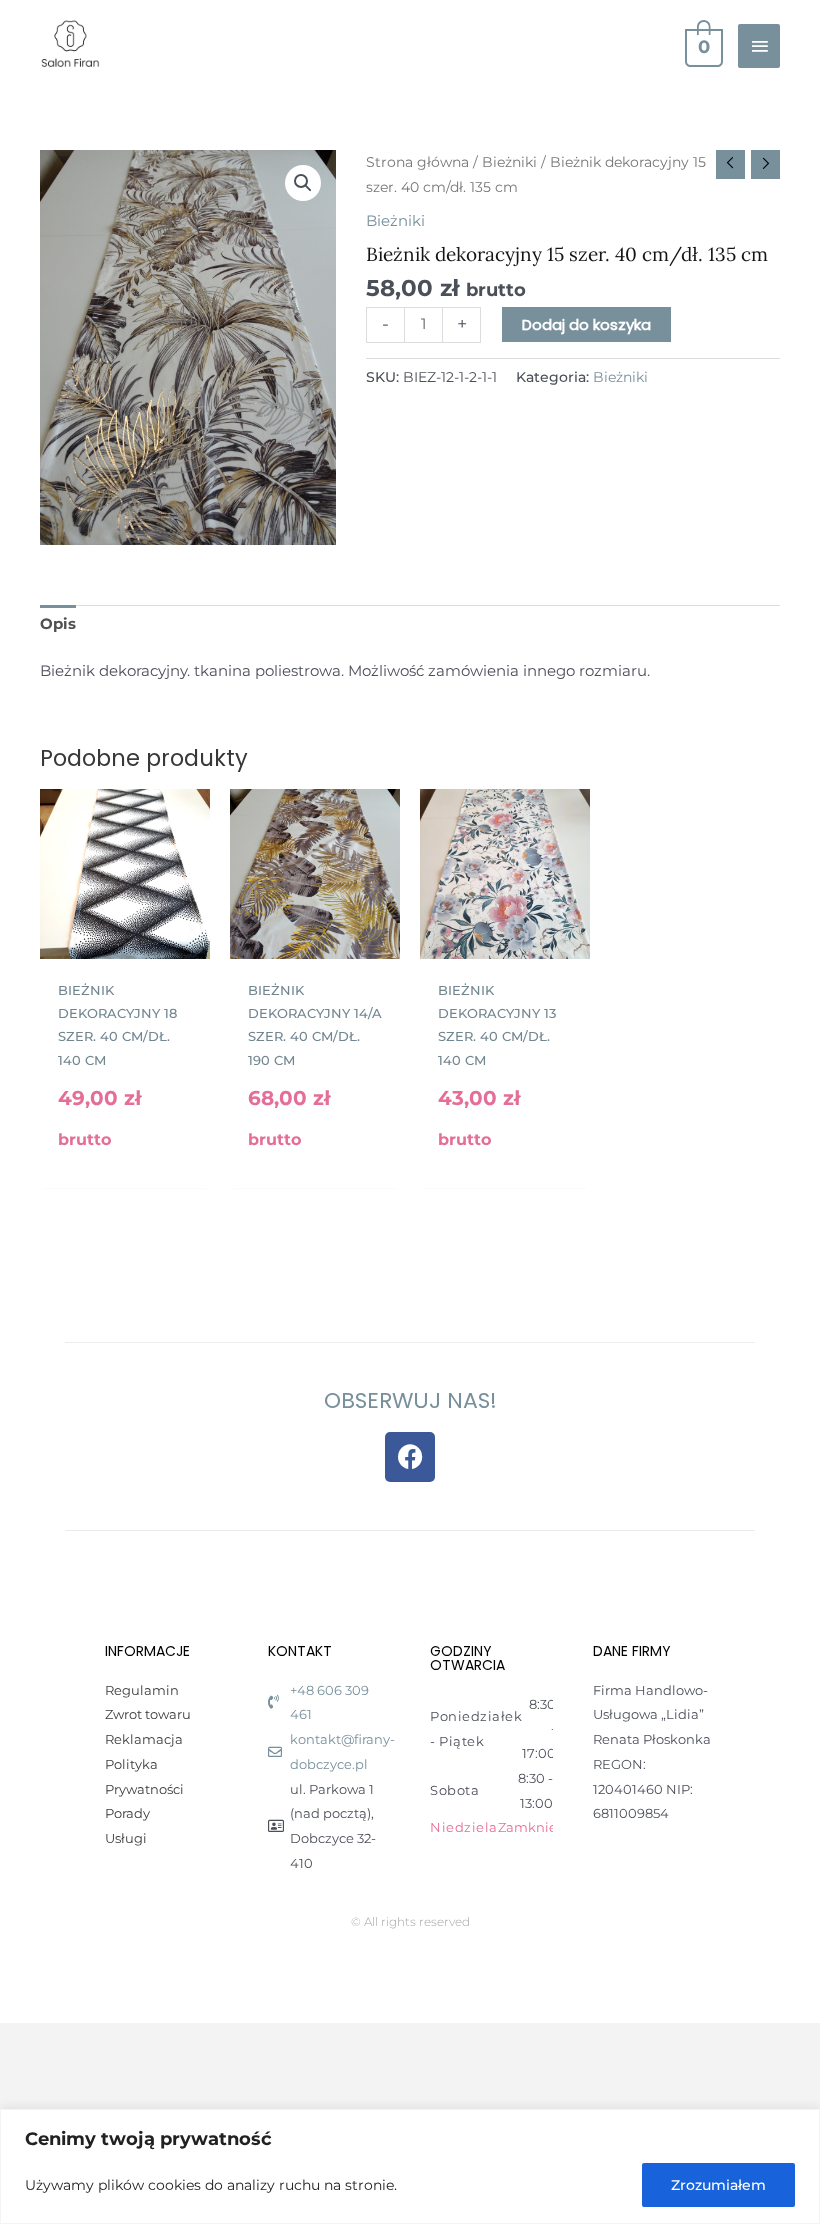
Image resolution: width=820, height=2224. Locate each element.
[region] (410, 2166)
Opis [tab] (58, 623)
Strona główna (417, 162)
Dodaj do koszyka (586, 324)
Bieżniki (509, 162)
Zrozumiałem (718, 2185)
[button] (303, 183)
